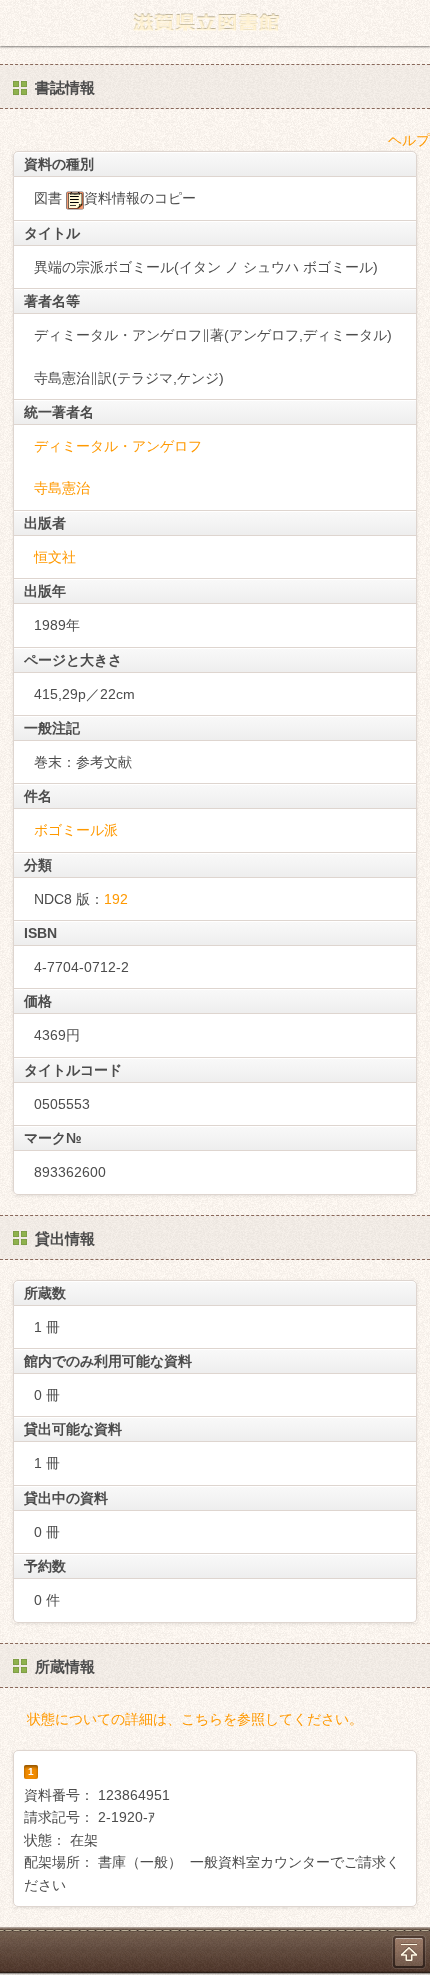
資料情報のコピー (140, 198)
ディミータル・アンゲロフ (118, 446)
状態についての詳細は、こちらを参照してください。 (195, 1719)
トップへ (409, 1952)
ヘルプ (409, 140)
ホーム (21, 23)
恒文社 (55, 557)
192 (116, 899)
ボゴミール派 (76, 830)
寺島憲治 (62, 488)
